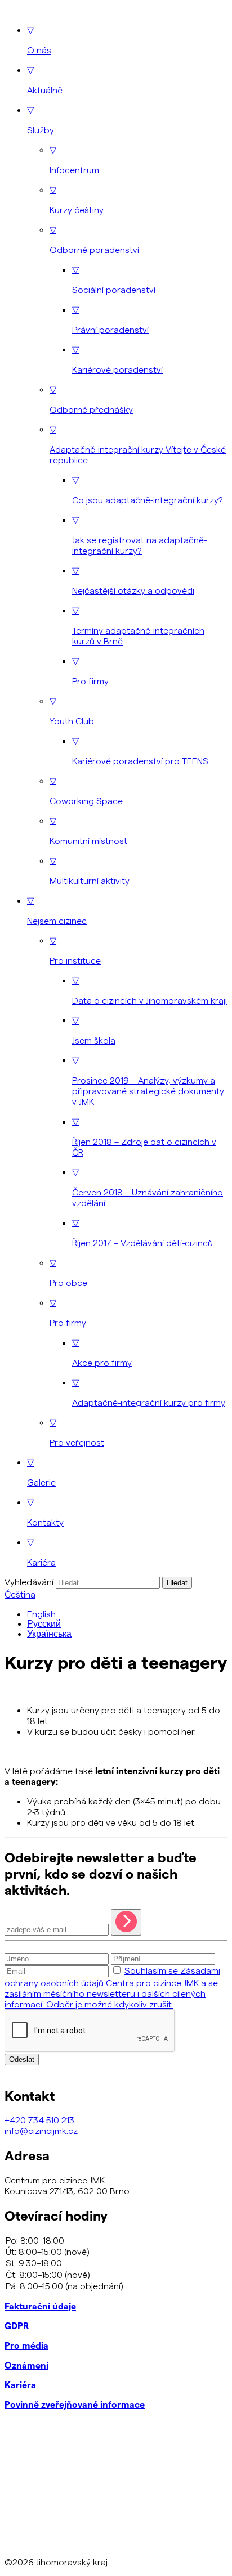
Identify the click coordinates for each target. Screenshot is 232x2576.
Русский (44, 1624)
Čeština (20, 1594)
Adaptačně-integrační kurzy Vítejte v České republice (138, 444)
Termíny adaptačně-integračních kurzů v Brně (138, 625)
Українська (49, 1634)
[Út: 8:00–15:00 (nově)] (116, 2252)
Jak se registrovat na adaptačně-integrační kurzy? (139, 535)
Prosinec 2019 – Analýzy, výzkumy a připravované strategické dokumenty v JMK (148, 1081)
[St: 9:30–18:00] (116, 2263)
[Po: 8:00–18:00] (116, 2240)
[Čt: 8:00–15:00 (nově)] (116, 2275)
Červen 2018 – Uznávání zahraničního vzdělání (148, 1187)
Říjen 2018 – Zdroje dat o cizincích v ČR (144, 1136)
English (41, 1614)
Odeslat (22, 2060)
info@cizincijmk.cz (41, 2130)
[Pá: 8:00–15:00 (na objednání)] (116, 2286)
